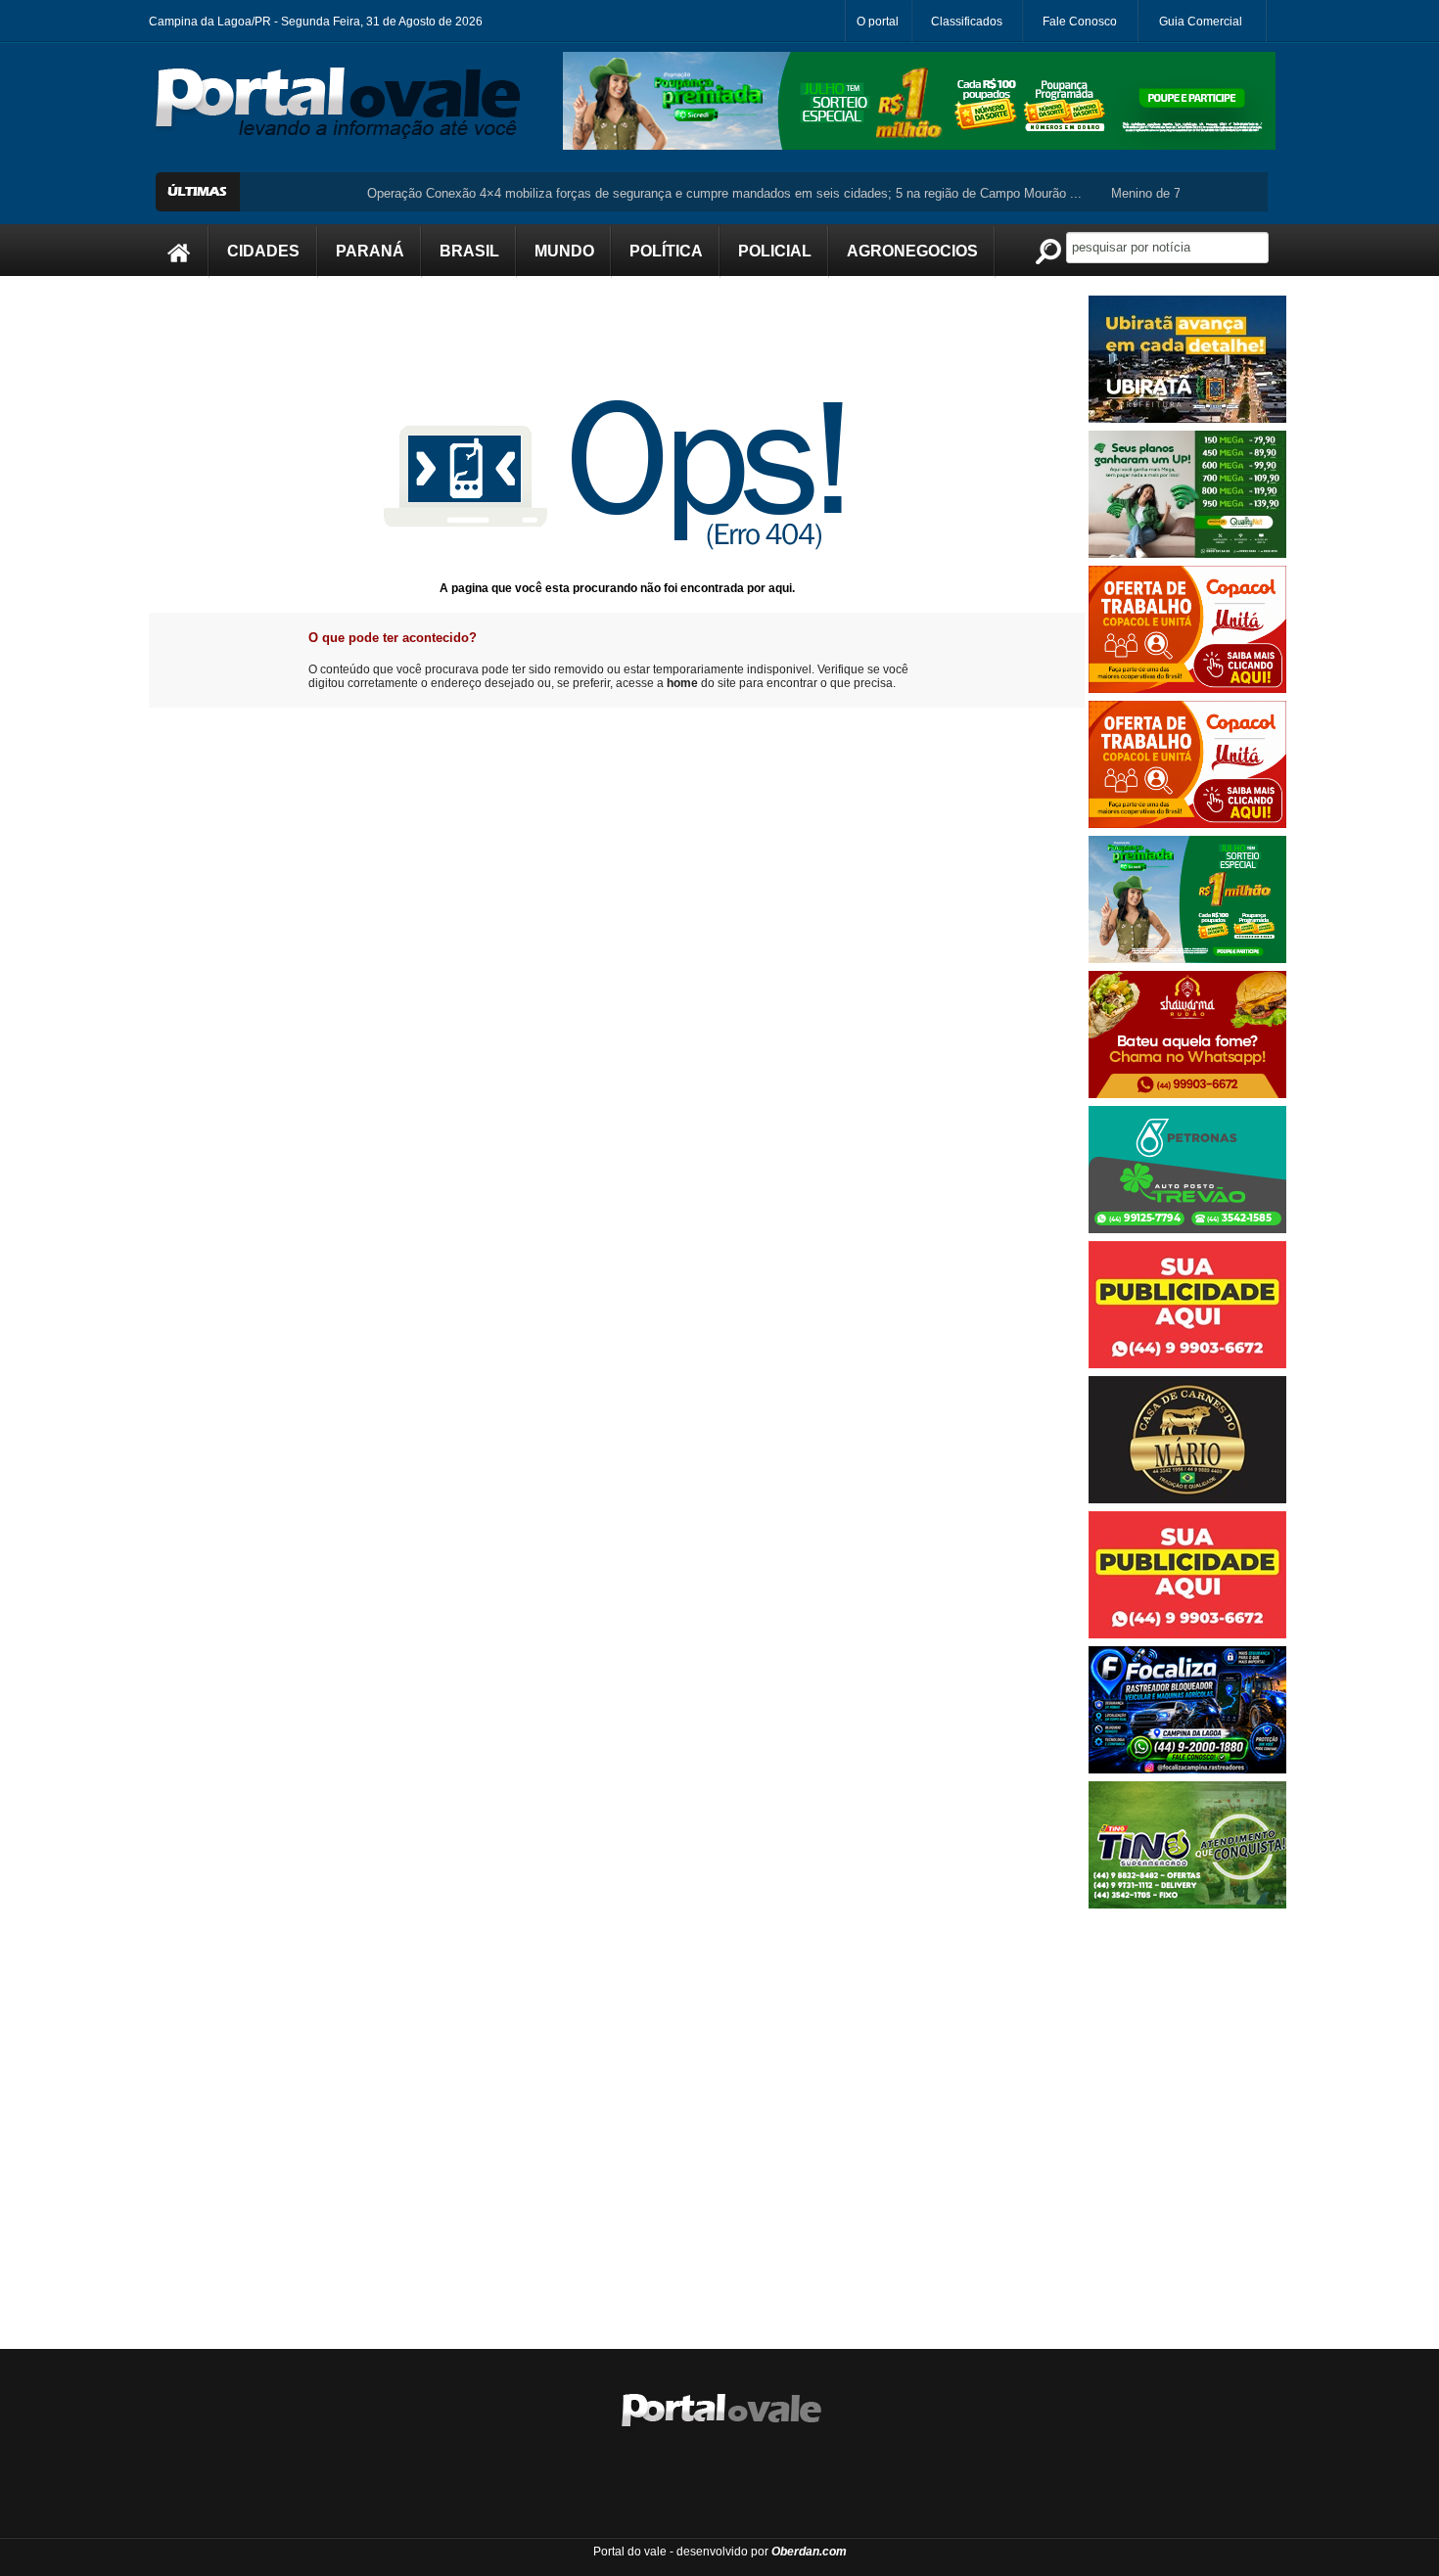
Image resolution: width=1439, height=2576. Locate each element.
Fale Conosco (1080, 22)
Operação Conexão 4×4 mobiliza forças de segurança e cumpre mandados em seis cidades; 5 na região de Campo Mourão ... (675, 193)
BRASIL (469, 251)
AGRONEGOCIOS (912, 251)
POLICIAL (775, 251)
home (682, 683)
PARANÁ (370, 251)
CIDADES (263, 251)
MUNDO (564, 251)
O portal (878, 22)
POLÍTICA (666, 251)
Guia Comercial (1201, 22)
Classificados (967, 22)
